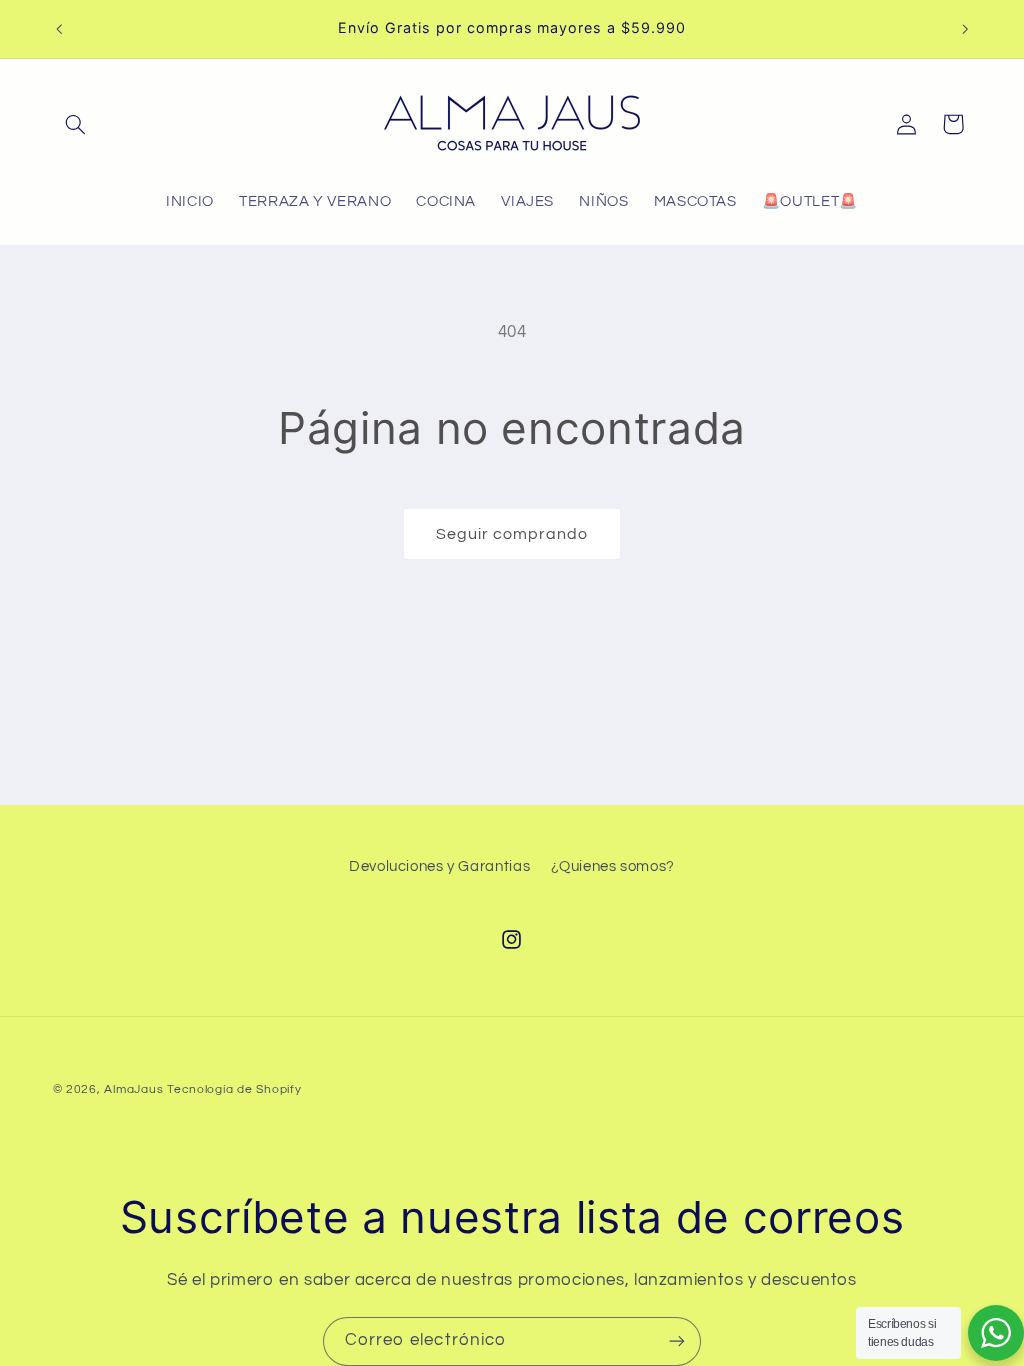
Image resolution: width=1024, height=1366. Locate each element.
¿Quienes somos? (613, 866)
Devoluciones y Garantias (439, 866)
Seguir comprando (512, 534)
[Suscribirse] (677, 1341)
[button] (76, 124)
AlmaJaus (133, 1089)
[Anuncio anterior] (59, 29)
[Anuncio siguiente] (965, 29)
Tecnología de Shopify (234, 1089)
